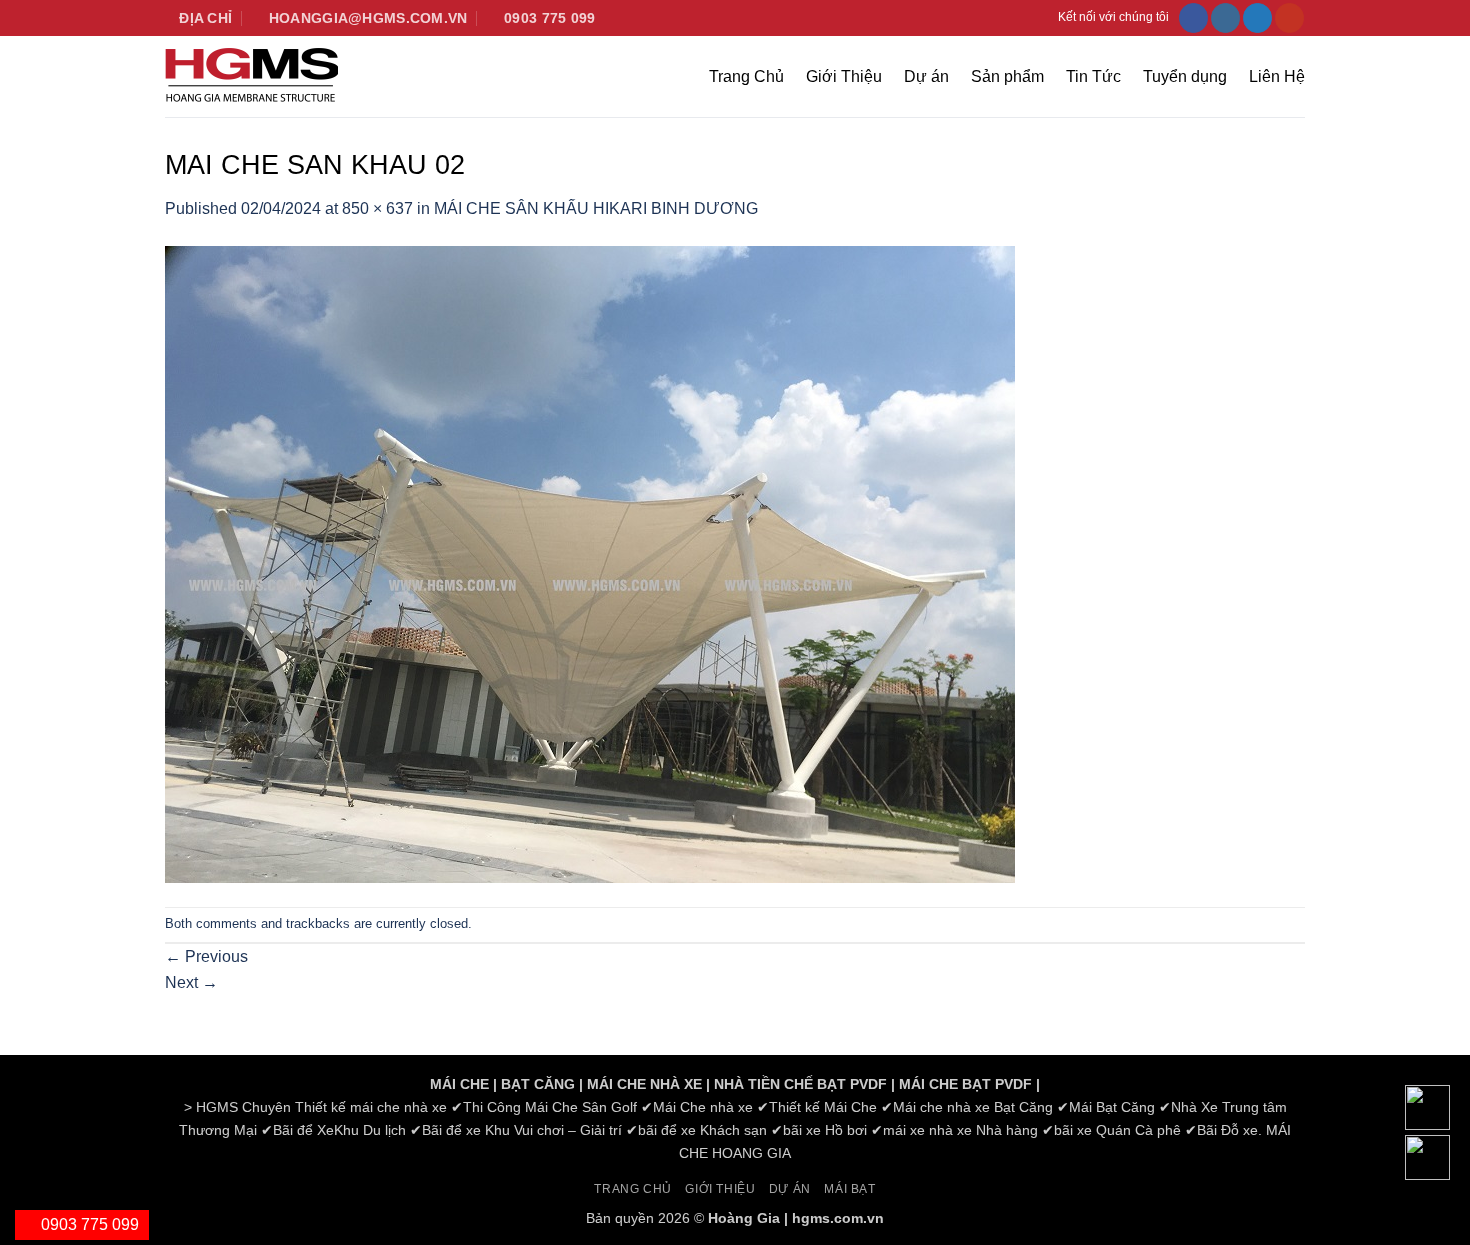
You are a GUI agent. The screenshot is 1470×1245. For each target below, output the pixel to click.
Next (191, 982)
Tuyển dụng (1185, 76)
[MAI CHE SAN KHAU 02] (590, 562)
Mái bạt (849, 1189)
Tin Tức (1093, 76)
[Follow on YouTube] (1289, 18)
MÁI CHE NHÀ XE (644, 1084)
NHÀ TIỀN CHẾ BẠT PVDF (800, 1084)
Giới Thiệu (844, 76)
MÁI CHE (459, 1084)
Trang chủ (633, 1189)
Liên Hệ (1277, 76)
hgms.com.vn (838, 1218)
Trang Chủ (746, 76)
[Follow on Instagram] (1225, 18)
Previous (206, 956)
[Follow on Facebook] (1193, 18)
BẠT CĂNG (538, 1084)
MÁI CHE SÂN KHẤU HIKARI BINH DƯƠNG (596, 208)
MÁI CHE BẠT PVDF (965, 1084)
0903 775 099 (88, 1224)
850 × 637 (377, 208)
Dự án (926, 76)
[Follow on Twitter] (1257, 18)
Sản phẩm (1007, 76)
